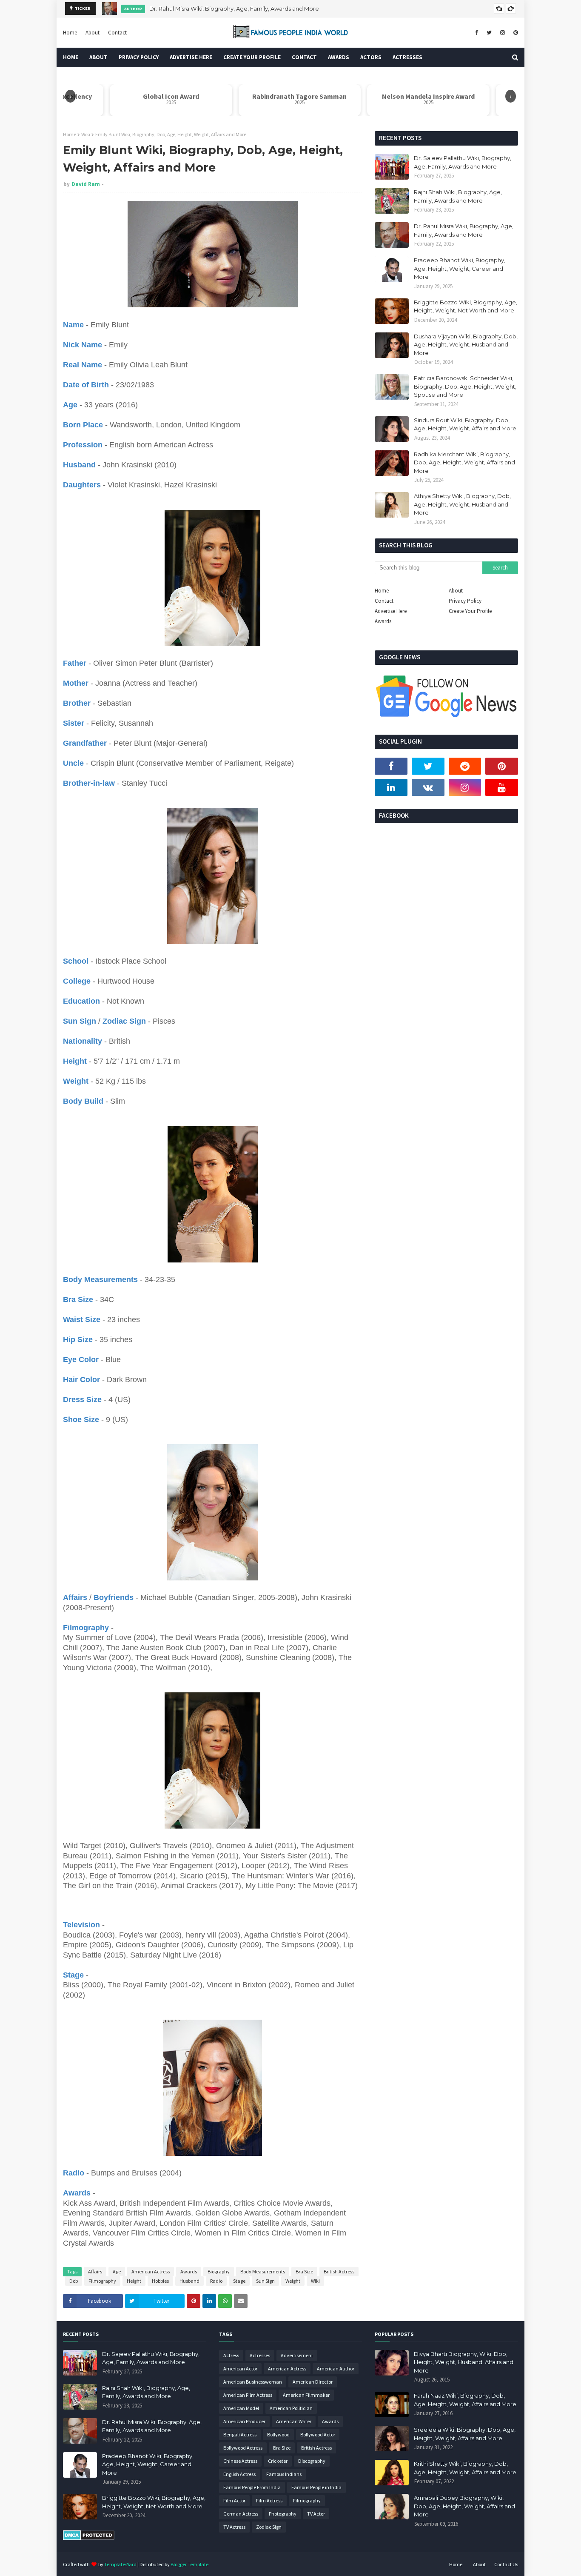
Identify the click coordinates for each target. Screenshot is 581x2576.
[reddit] (465, 766)
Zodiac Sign (269, 2527)
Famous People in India (316, 2487)
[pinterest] (515, 33)
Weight (293, 2281)
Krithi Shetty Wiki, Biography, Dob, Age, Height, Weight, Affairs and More (465, 2468)
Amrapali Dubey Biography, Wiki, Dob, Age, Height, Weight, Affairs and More (464, 2506)
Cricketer (278, 2461)
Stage (239, 2281)
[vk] (428, 787)
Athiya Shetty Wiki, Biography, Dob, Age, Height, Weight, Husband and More (462, 504)
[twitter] (489, 33)
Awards (189, 2271)
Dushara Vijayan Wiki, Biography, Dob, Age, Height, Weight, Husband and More (466, 345)
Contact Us (506, 2564)
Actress (231, 2355)
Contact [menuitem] (304, 57)
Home (70, 33)
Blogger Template (189, 2564)
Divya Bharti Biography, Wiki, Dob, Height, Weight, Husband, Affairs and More (464, 2362)
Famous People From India (252, 2487)
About (93, 33)
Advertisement (297, 2355)
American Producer (244, 2421)
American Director (313, 2382)
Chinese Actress (240, 2461)
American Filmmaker (306, 2395)
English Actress (239, 2474)
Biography (219, 2271)
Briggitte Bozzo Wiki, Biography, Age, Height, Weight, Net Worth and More (466, 306)
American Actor (240, 2368)
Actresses (260, 2355)
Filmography (102, 2281)
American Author (336, 2368)
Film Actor (234, 2500)
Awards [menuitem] (339, 57)
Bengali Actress (240, 2434)
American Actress (151, 2271)
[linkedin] (391, 787)
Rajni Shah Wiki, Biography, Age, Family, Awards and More (458, 196)
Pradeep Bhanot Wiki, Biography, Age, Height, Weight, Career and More (460, 268)
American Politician (291, 2408)
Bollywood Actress (243, 2448)
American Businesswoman (253, 2382)
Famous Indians (284, 2474)
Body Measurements (263, 2271)
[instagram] (503, 33)
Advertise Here (391, 611)
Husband (189, 2281)
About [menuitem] (98, 57)
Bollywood (278, 2434)
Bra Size (304, 2271)
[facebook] (477, 33)
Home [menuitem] (71, 57)
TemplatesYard (120, 2564)
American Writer (294, 2421)
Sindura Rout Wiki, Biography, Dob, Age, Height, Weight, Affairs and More (465, 424)
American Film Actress (248, 2395)
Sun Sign (265, 2281)
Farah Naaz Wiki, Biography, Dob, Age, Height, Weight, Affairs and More (465, 2400)
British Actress (339, 2271)
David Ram (86, 184)
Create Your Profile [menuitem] (252, 57)
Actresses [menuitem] (407, 57)
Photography (283, 2514)
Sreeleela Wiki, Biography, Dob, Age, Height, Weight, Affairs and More (465, 2434)
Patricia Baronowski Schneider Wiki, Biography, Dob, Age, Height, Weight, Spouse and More (465, 386)
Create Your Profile (470, 611)
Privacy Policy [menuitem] (139, 57)
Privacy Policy (465, 601)
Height (134, 2281)
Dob (74, 2281)
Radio (216, 2281)
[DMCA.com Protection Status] (89, 2538)
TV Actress (234, 2527)
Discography (312, 2461)
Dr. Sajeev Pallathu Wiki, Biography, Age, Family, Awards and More (463, 162)
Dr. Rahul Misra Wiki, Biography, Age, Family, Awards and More (234, 9)
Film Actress (269, 2500)
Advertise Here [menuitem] (191, 57)
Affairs (95, 2271)
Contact (117, 33)
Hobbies (160, 2281)
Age (117, 2271)
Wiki (86, 134)
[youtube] (502, 787)
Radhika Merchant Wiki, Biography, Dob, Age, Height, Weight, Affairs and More (464, 462)
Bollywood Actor (318, 2434)
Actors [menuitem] (371, 57)
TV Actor (316, 2514)
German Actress (241, 2514)
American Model (241, 2408)
